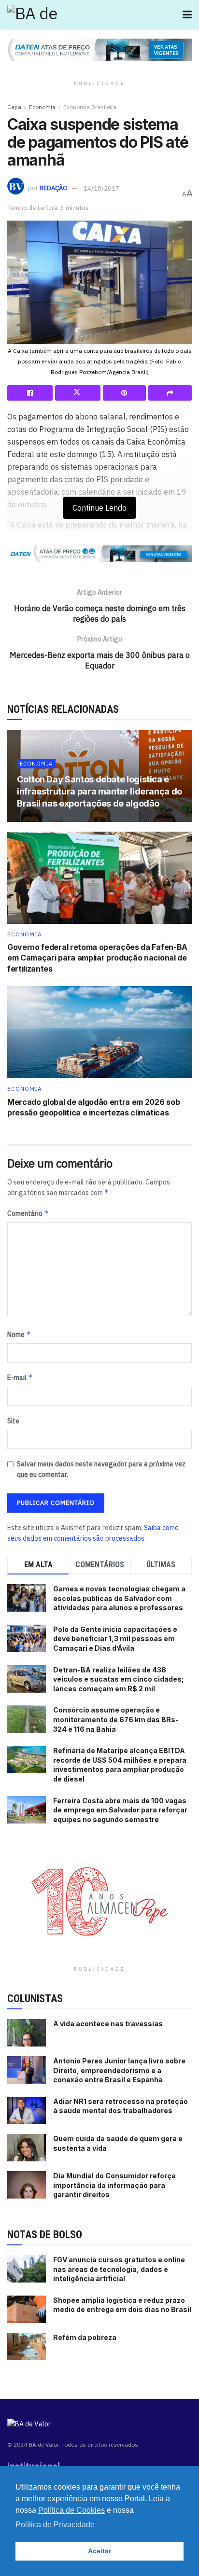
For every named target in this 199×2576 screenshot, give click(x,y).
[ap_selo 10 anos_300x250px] (99, 1901)
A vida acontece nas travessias (108, 2024)
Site (13, 1421)
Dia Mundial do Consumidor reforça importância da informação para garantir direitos (114, 2185)
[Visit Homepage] (51, 14)
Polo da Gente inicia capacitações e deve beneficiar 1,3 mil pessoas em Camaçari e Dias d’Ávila (115, 1639)
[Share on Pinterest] (125, 393)
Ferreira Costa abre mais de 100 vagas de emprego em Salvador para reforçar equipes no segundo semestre (120, 1810)
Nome (19, 1334)
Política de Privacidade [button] (55, 2525)
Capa (14, 107)
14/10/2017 (101, 188)
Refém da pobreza (85, 2337)
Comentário (28, 1213)
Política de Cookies (71, 2510)
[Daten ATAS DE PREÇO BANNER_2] (99, 553)
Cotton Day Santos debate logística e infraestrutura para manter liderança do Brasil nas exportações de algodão (99, 791)
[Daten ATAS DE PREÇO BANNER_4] (99, 49)
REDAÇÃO (54, 188)
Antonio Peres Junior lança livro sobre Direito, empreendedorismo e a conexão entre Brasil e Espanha (119, 2070)
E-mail (20, 1377)
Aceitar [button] (99, 2551)
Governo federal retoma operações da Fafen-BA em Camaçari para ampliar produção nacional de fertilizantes (97, 958)
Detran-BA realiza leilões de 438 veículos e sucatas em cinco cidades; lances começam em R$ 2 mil (118, 1679)
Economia (42, 107)
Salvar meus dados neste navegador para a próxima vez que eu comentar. (101, 1469)
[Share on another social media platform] (170, 393)
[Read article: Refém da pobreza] (27, 2346)
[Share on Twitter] (78, 393)
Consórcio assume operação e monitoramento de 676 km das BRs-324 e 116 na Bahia (116, 1719)
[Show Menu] (187, 14)
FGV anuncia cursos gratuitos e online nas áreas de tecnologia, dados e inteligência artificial (119, 2269)
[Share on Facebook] (30, 393)
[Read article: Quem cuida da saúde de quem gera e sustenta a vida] (27, 2148)
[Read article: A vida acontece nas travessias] (27, 2033)
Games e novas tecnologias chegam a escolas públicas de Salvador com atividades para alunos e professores (119, 1598)
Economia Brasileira (90, 107)
